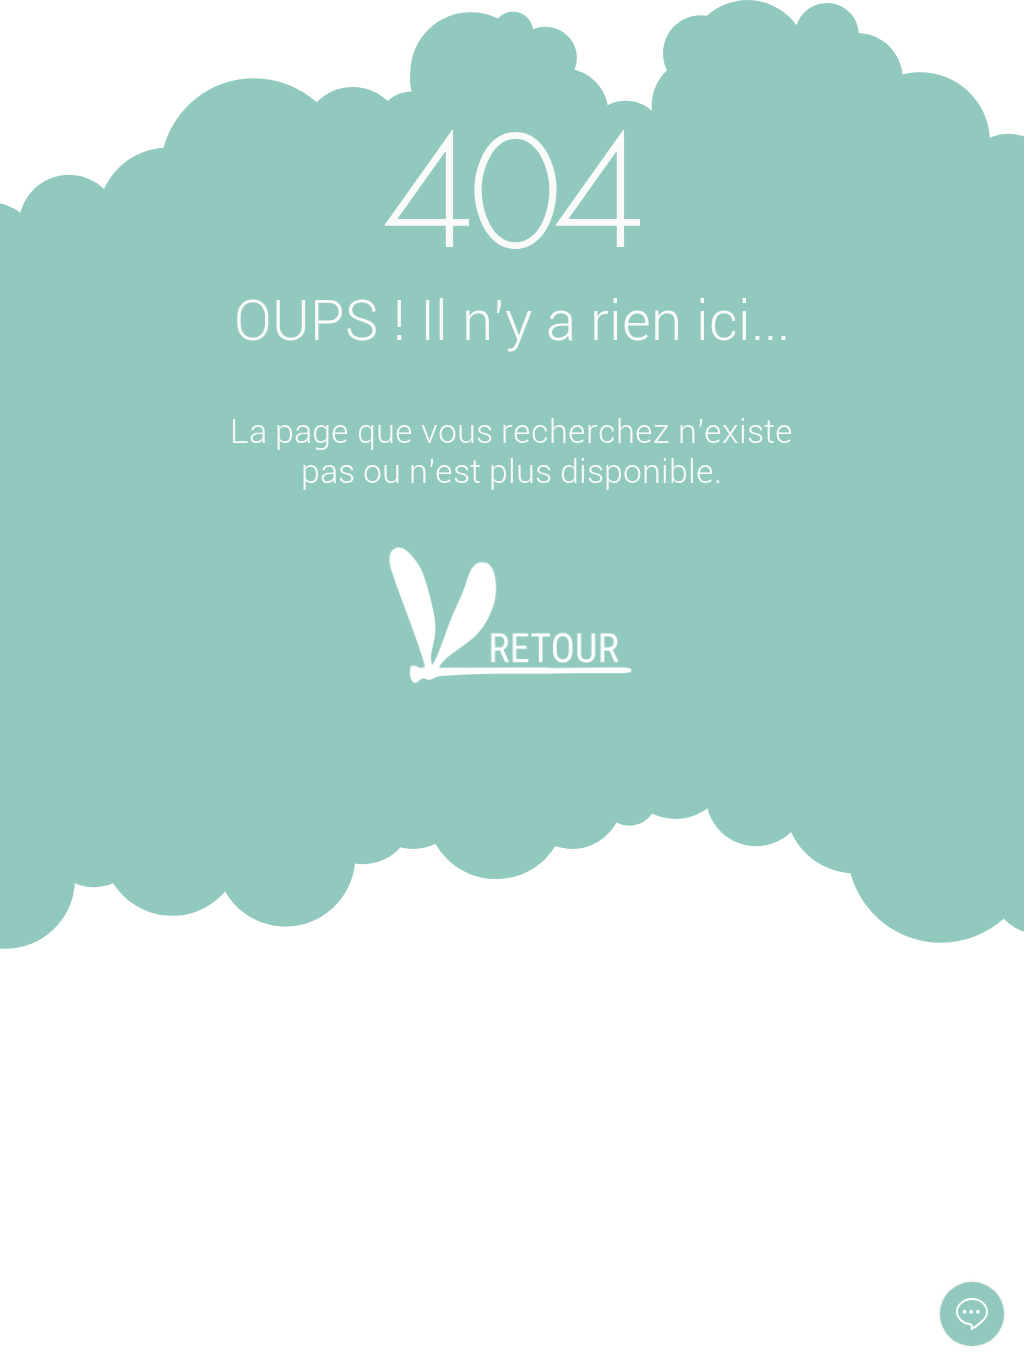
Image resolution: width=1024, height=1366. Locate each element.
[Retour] (510, 642)
